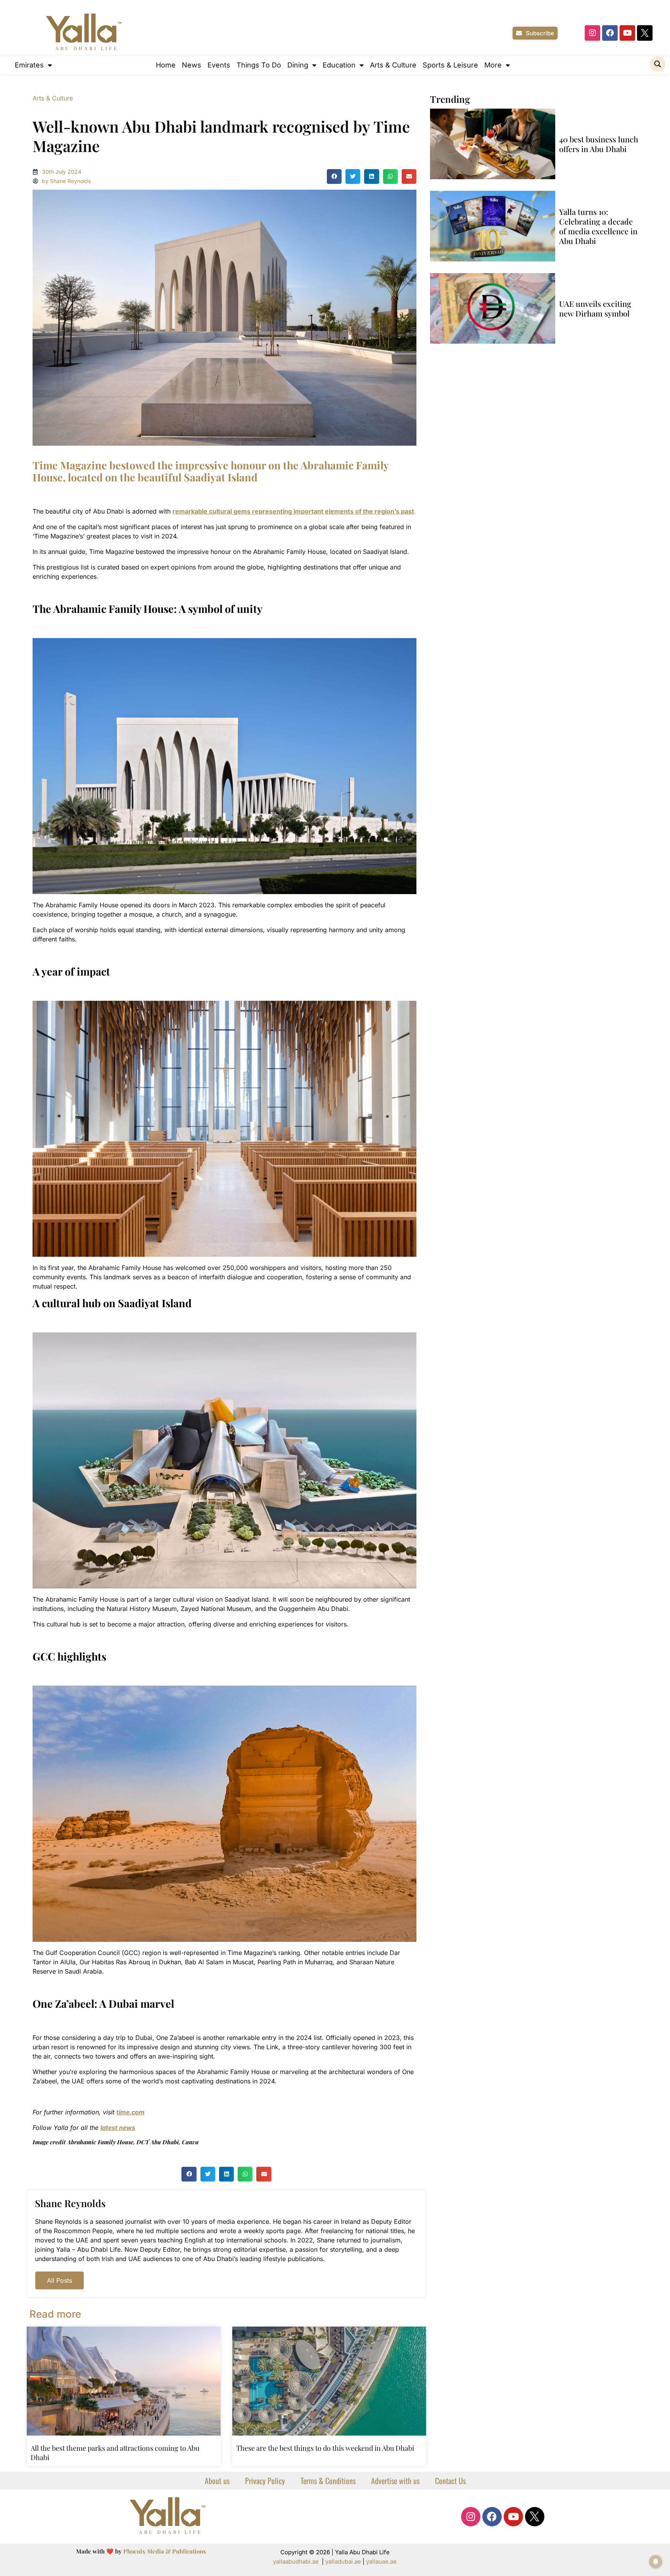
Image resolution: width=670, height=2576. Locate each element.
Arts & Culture (393, 65)
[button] (334, 176)
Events (219, 65)
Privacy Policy (265, 2481)
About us (217, 2481)
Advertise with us (395, 2481)
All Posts (60, 2280)
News (192, 65)
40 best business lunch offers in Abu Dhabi (599, 144)
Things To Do (259, 65)
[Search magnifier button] (658, 64)
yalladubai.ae (343, 2561)
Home (166, 65)
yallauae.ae (381, 2561)
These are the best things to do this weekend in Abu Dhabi (325, 2448)
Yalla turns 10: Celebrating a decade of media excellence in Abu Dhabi (598, 226)
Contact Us (450, 2481)
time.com (130, 2112)
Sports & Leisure (450, 65)
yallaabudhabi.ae (296, 2561)
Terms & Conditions (328, 2481)
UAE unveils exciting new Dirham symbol (595, 308)
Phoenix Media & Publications (165, 2551)
